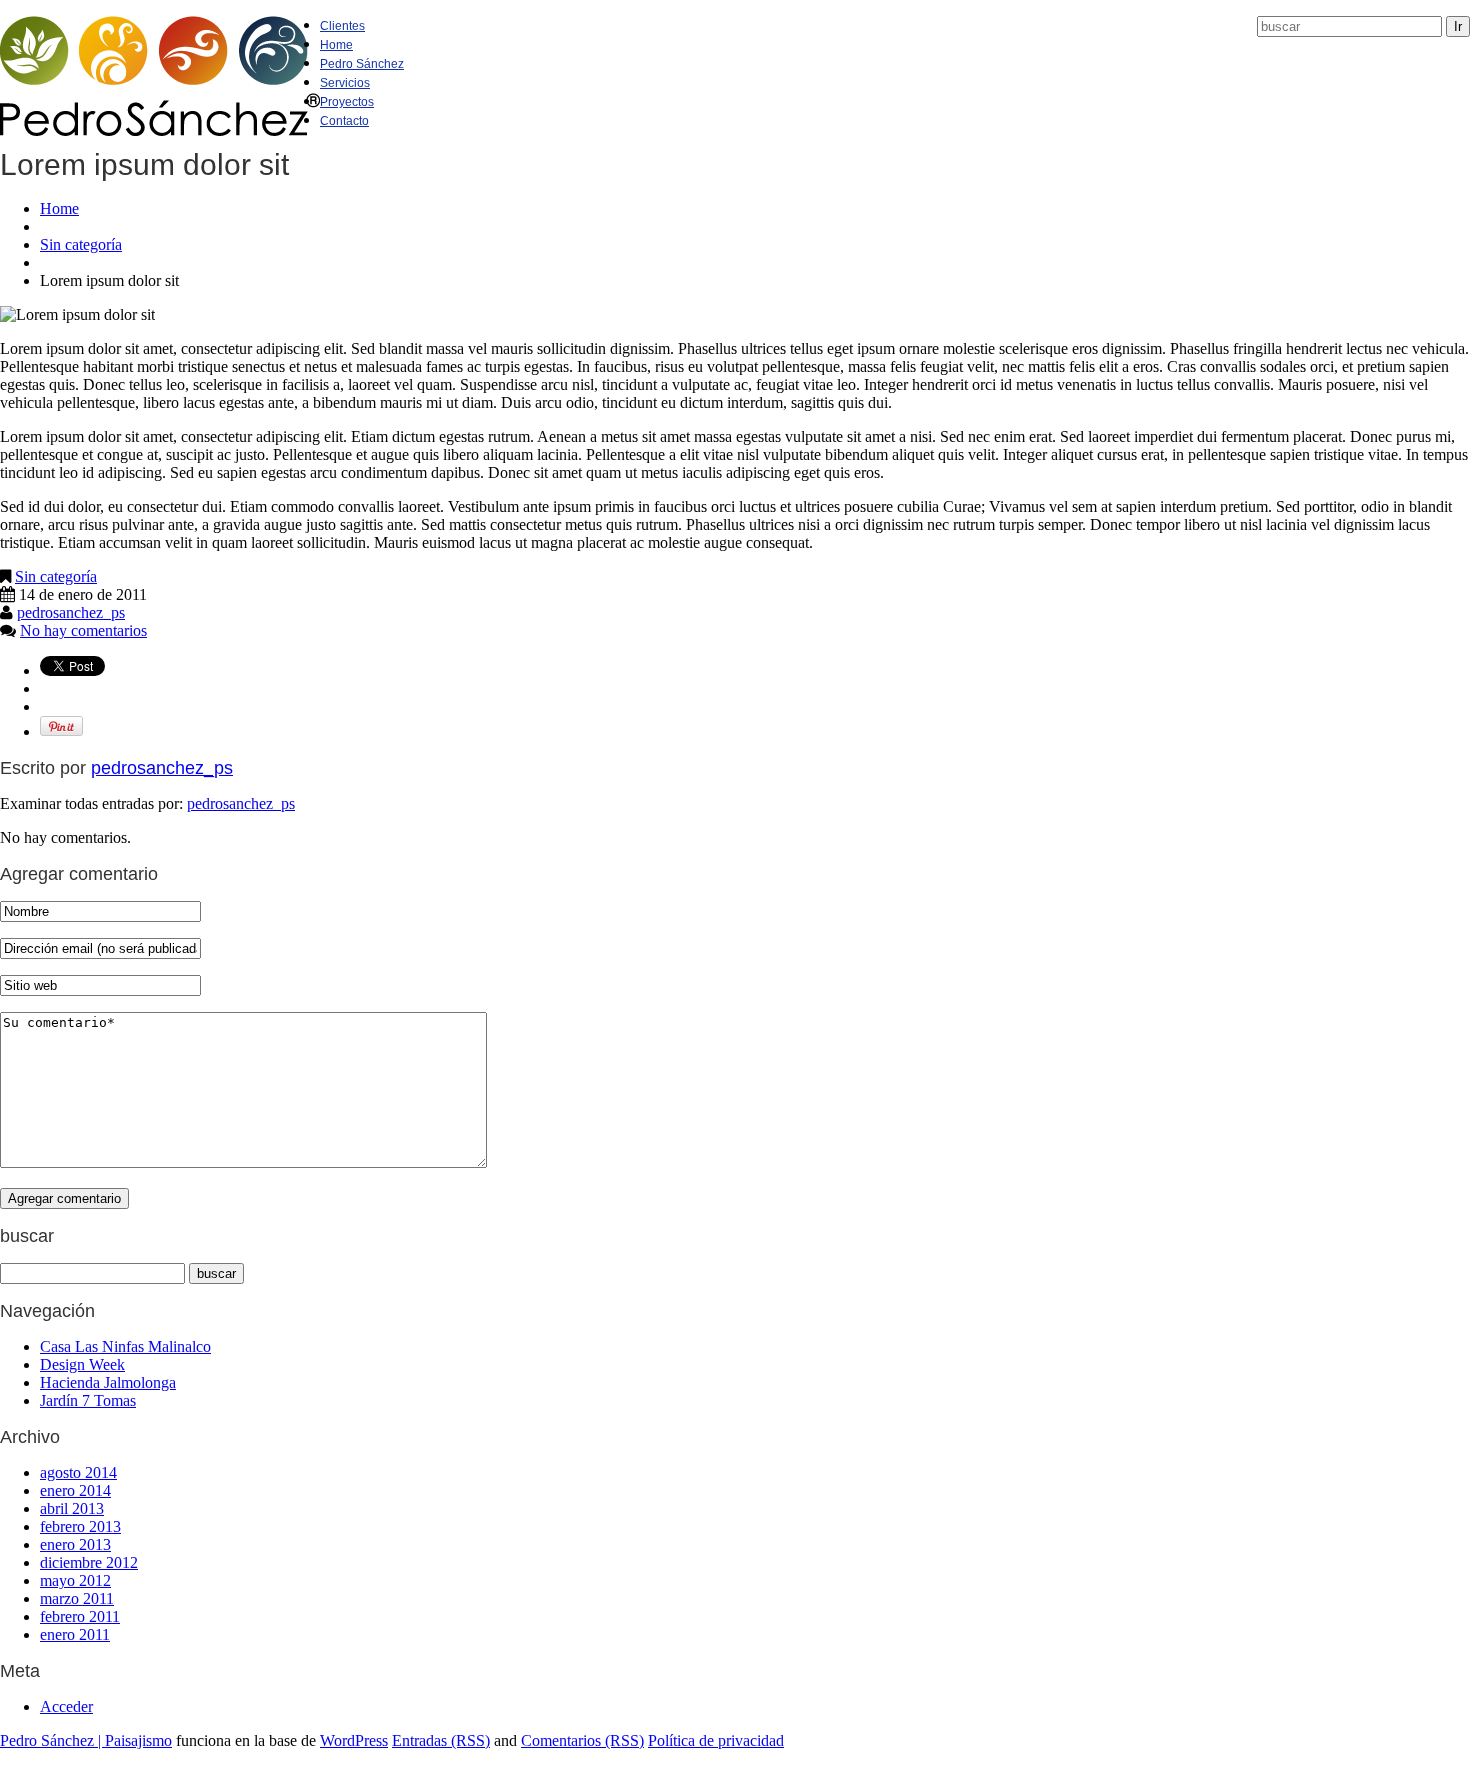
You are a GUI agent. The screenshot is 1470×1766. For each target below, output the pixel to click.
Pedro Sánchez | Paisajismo (86, 1740)
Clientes (342, 26)
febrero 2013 (80, 1526)
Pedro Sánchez (362, 64)
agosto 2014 (78, 1472)
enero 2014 (75, 1490)
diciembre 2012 (89, 1562)
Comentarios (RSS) (582, 1740)
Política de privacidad (716, 1740)
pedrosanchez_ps (71, 612)
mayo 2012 (75, 1580)
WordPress (354, 1740)
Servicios (345, 83)
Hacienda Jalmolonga (108, 1382)
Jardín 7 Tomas (88, 1400)
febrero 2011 (80, 1616)
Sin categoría (81, 244)
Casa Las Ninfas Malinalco (125, 1346)
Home (336, 45)
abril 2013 (72, 1508)
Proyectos (347, 102)
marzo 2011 (77, 1598)
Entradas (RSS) (441, 1740)
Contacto (344, 121)
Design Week (82, 1364)
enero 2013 (75, 1544)
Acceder (66, 1706)
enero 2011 (75, 1634)
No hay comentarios (83, 630)
